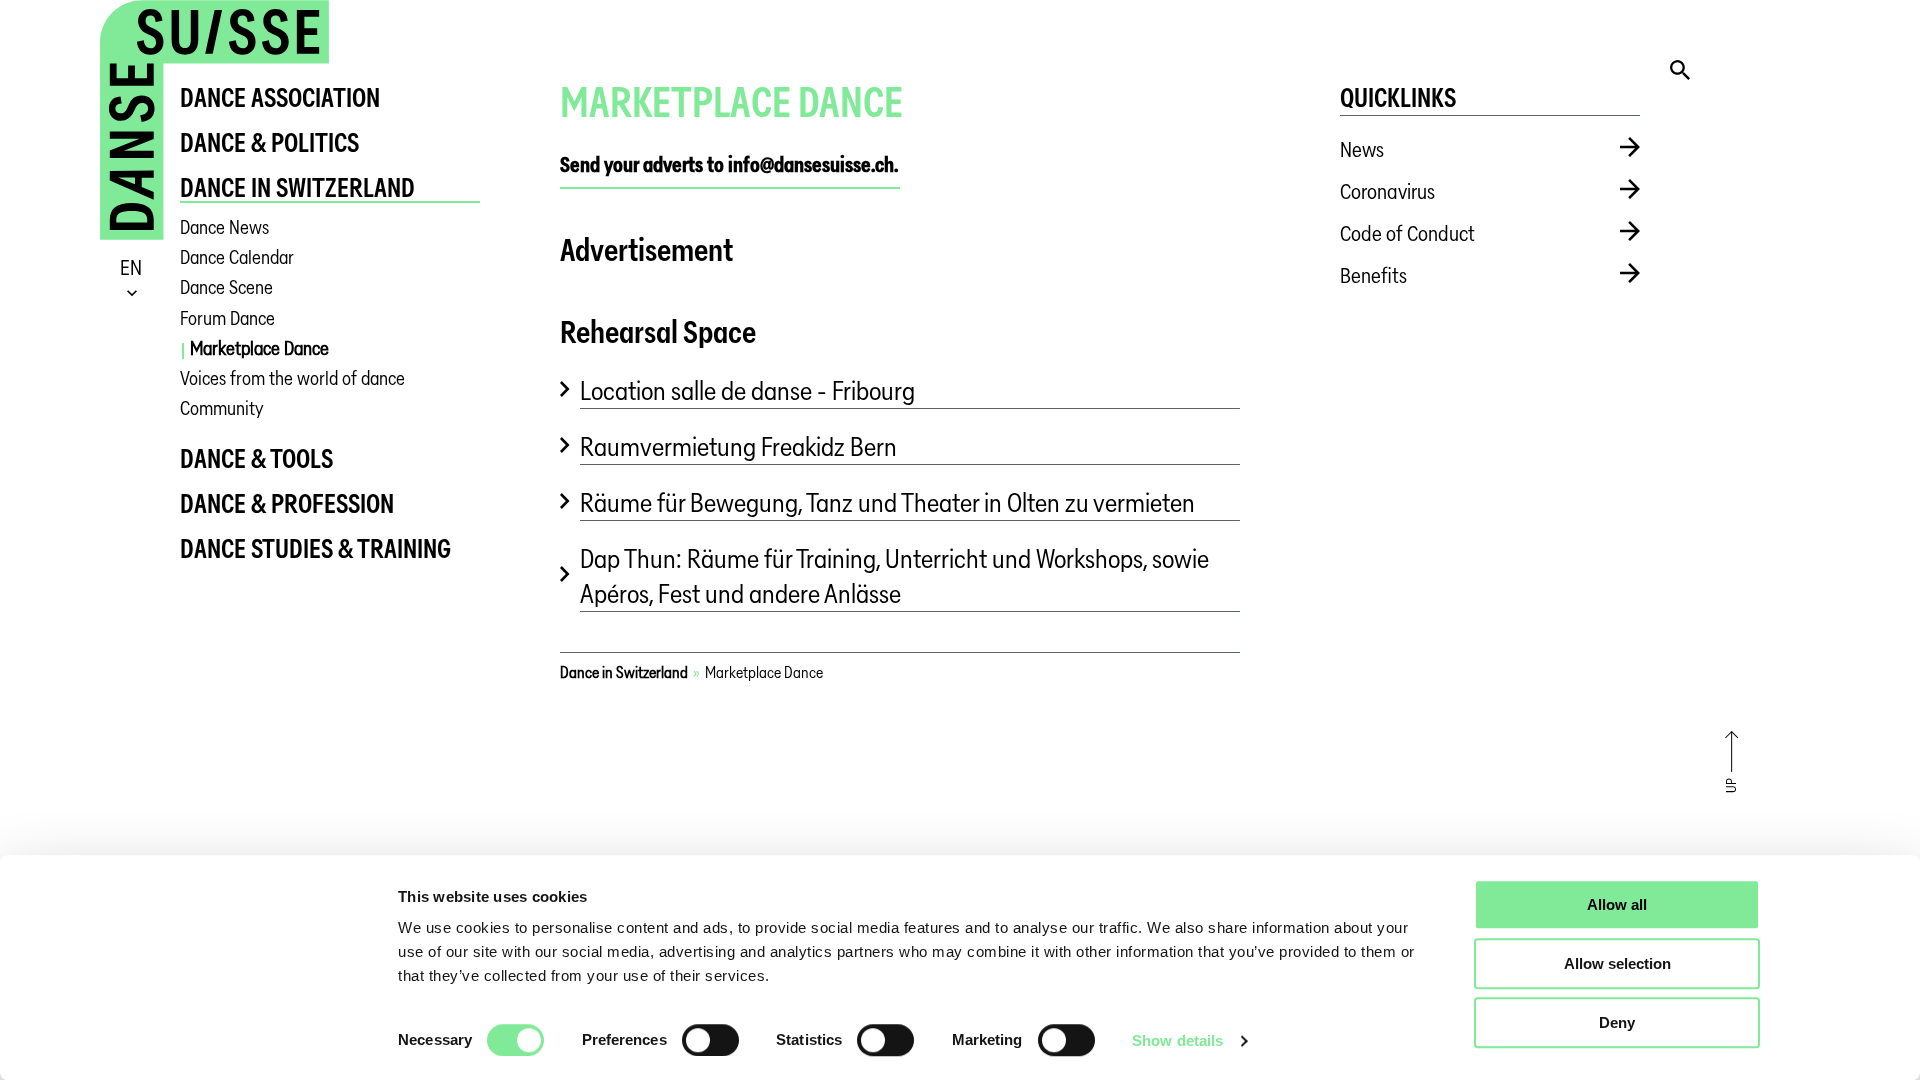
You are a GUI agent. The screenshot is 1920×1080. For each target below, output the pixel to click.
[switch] (710, 1040)
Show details (1177, 1040)
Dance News (224, 227)
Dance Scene (226, 287)
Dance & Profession (287, 503)
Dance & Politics (269, 142)
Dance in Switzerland (297, 187)
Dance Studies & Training (315, 548)
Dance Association (280, 97)
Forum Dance (227, 318)
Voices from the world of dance (292, 378)
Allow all (1617, 904)
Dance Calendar (237, 257)
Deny (1617, 1022)
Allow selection (1617, 963)
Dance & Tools (256, 458)
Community (221, 408)
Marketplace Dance (259, 348)
